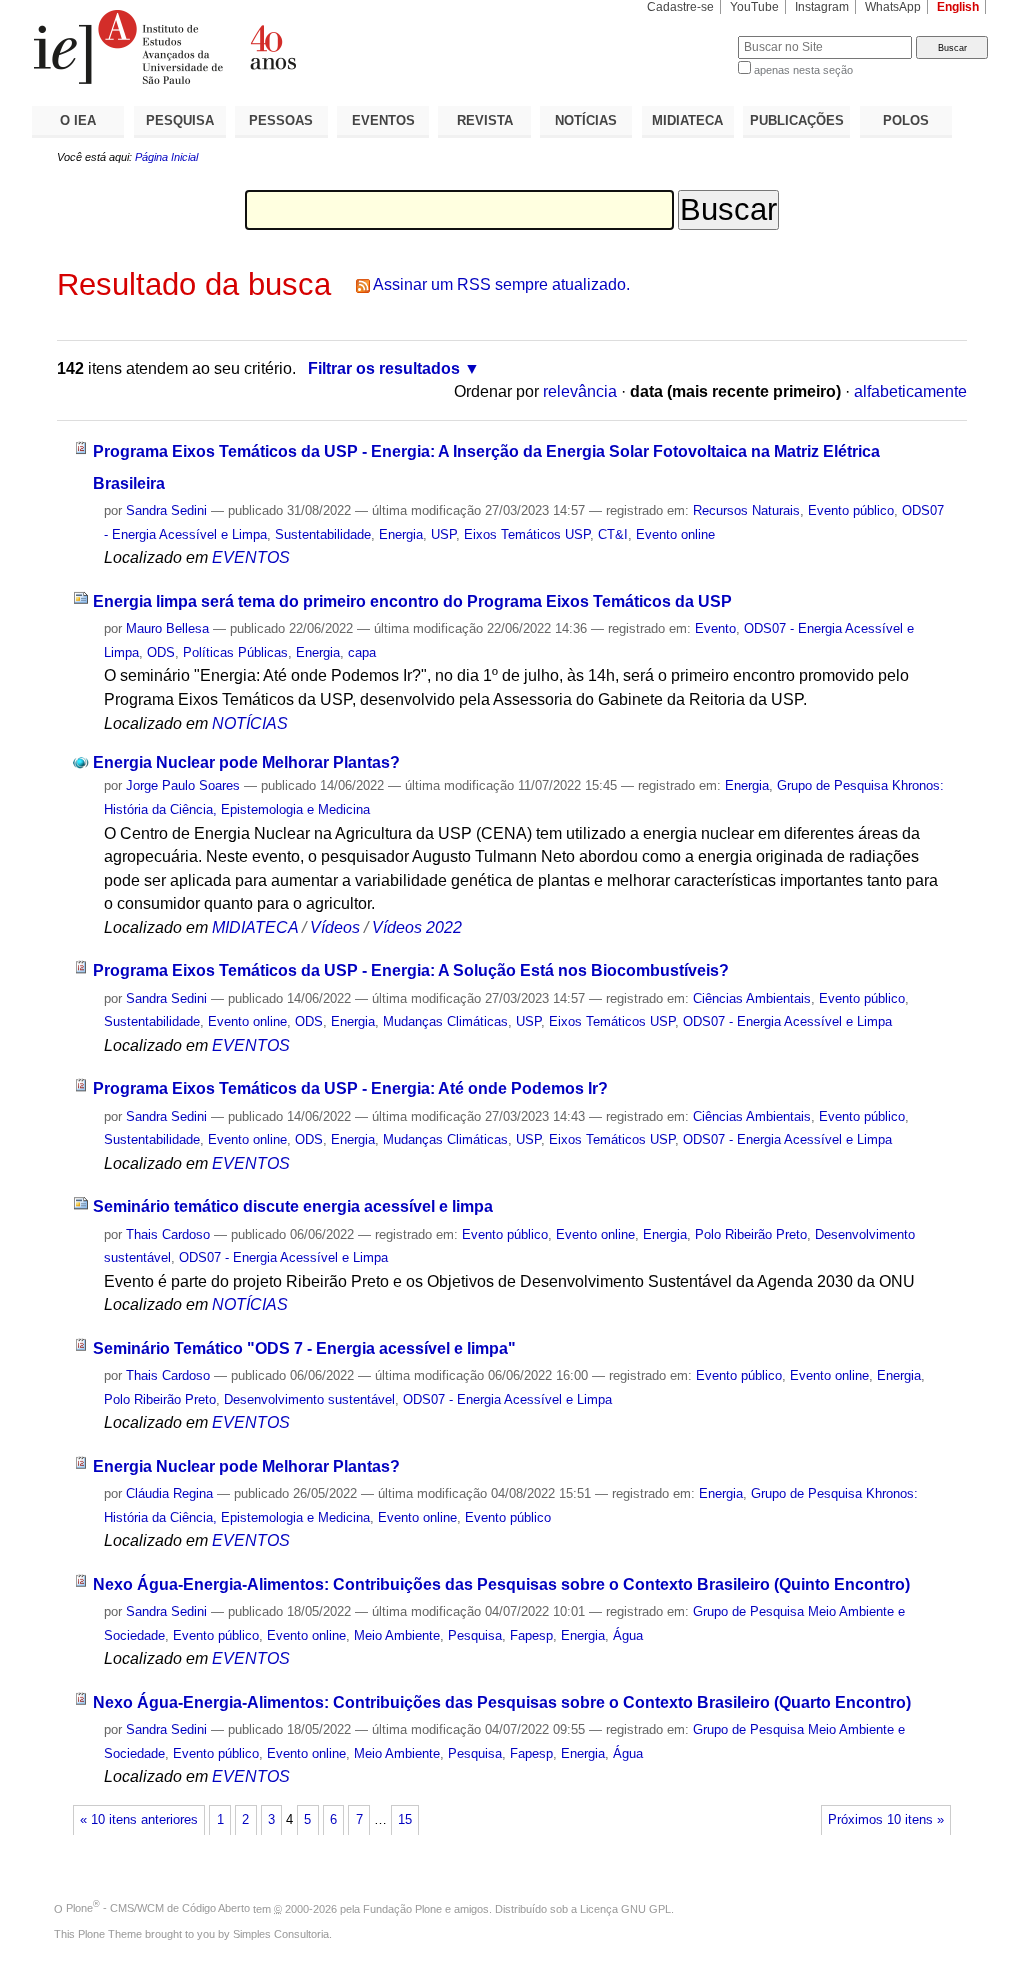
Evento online (675, 534)
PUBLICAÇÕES (797, 120)
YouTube (754, 7)
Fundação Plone (402, 1908)
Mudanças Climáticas (445, 1021)
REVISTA (485, 120)
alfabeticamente (910, 391)
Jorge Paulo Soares (183, 785)
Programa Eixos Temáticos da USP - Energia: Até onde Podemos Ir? (350, 1088)
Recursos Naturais (746, 510)
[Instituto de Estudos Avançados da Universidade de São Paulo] (272, 47)
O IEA (78, 120)
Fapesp (531, 1635)
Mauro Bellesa (167, 628)
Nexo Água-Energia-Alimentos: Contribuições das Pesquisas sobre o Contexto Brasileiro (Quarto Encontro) (502, 1702)
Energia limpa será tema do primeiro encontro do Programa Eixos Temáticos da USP (412, 601)
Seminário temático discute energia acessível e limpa (293, 1206)
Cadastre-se (680, 7)
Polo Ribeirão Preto (751, 1234)
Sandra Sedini (166, 510)
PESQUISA (180, 120)
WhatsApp (893, 7)
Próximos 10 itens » (886, 1820)
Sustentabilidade (323, 534)
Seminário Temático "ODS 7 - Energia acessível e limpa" (304, 1348)
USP (443, 534)
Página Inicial (166, 157)
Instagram (822, 7)
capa (362, 652)
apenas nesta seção (803, 70)
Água (628, 1635)
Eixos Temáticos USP (527, 534)
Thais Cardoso (168, 1234)
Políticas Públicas (235, 652)
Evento (715, 628)
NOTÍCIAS (586, 120)
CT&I (613, 534)
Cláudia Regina (169, 1493)
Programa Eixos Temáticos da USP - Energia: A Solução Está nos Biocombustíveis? (411, 970)
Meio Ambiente (397, 1635)
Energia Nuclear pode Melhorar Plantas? (246, 762)
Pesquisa (475, 1635)
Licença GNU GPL (625, 1908)
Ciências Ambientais (752, 998)
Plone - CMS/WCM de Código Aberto (158, 1908)
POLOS (906, 120)
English (958, 7)
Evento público (851, 510)
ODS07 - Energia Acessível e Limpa (787, 1021)
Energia (401, 534)
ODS (161, 652)
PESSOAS (281, 120)
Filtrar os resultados (384, 368)
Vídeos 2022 (417, 927)
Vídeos (335, 927)
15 (405, 1820)
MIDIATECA (687, 120)
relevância (580, 391)
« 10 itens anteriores (139, 1820)
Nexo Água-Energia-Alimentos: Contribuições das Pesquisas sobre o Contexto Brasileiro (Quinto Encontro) (501, 1584)
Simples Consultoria (281, 1934)
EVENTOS (383, 120)
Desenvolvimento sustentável (309, 1399)
